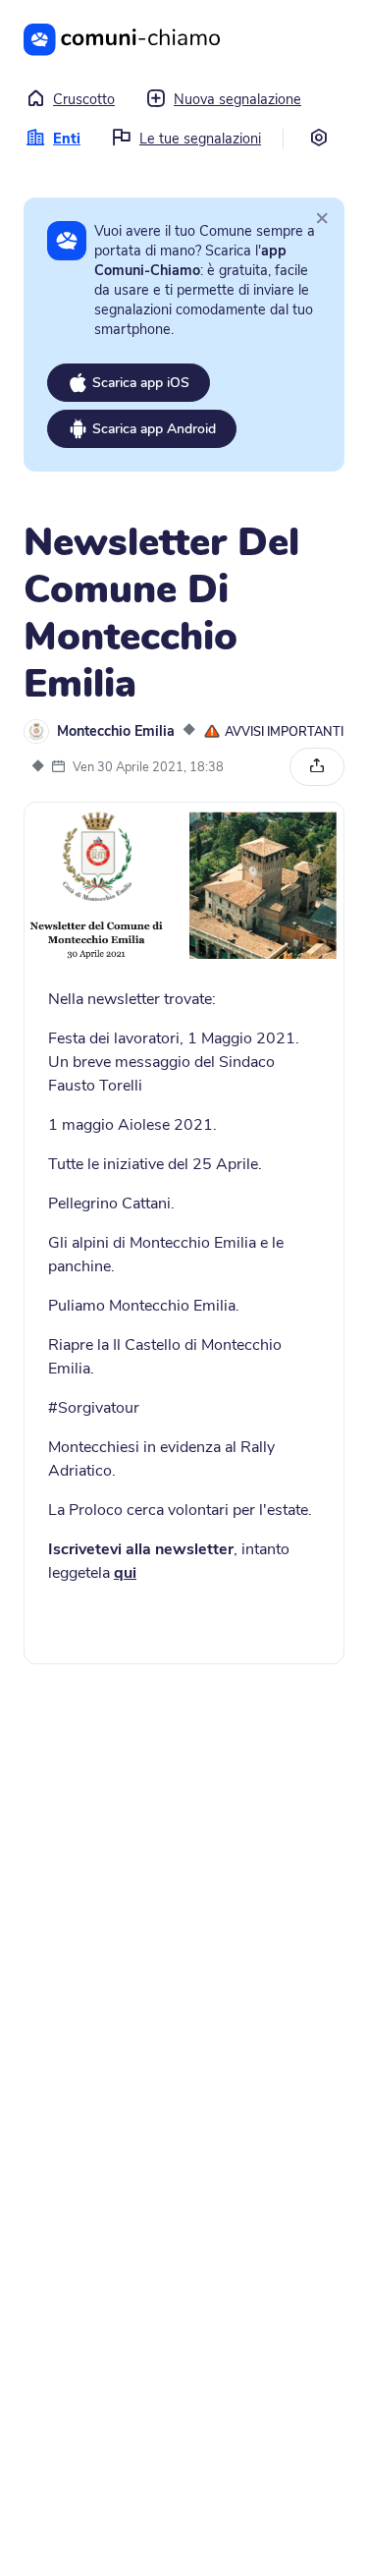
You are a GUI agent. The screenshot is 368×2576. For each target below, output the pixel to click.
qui (125, 1573)
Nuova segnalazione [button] (237, 99)
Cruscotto (84, 99)
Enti (67, 139)
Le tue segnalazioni (200, 139)
